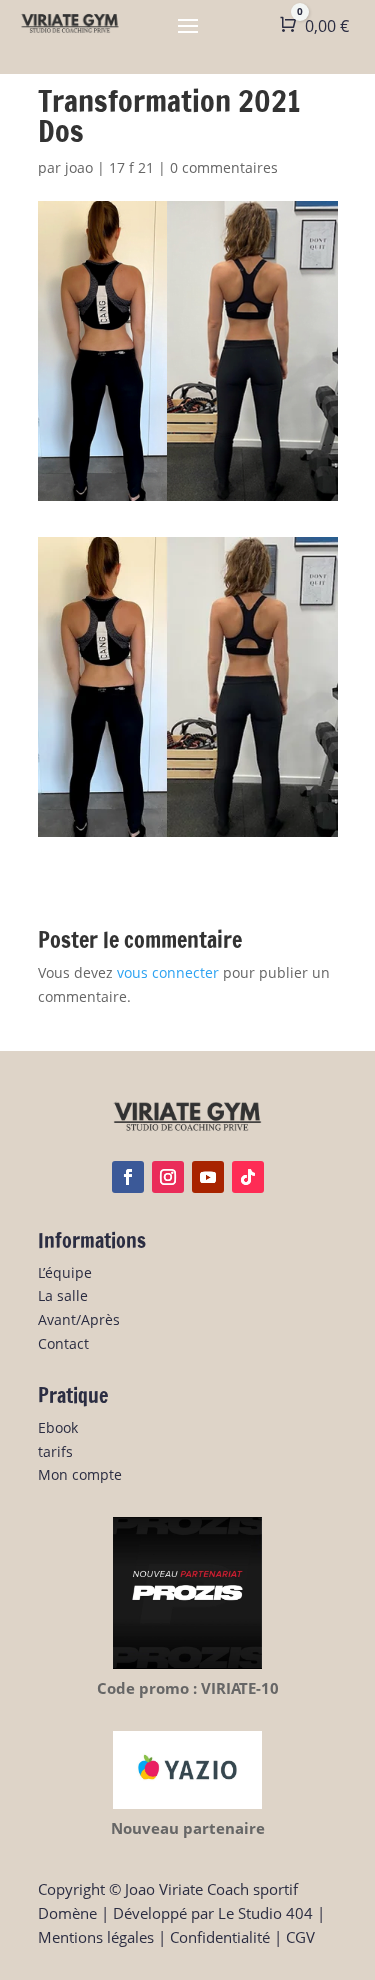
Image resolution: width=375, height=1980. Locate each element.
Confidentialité (220, 1937)
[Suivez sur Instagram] (168, 1177)
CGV (300, 1937)
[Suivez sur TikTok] (248, 1177)
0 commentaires (224, 167)
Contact (63, 1343)
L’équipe (65, 1272)
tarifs (55, 1451)
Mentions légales (96, 1937)
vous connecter (168, 972)
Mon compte (80, 1474)
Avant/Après (79, 1319)
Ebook (58, 1427)
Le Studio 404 (265, 1913)
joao (79, 167)
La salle (63, 1295)
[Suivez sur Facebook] (128, 1177)
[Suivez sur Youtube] (208, 1177)
